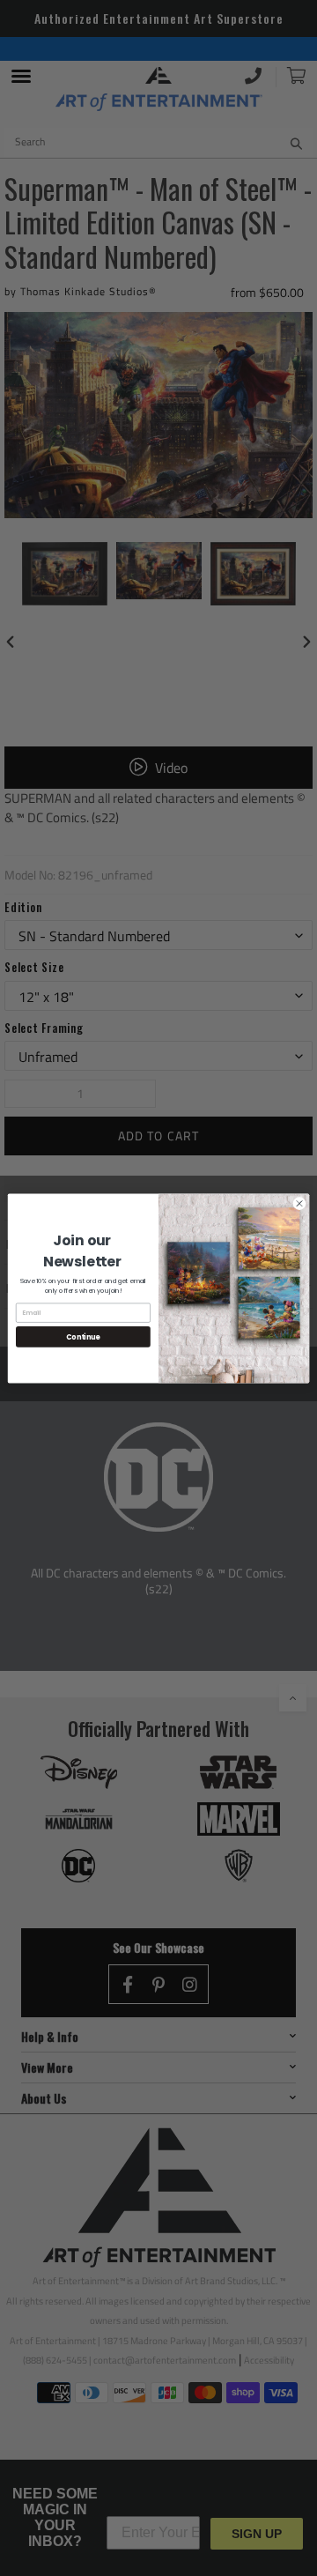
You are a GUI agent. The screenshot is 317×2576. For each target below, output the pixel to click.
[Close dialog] (299, 1203)
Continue (83, 1336)
